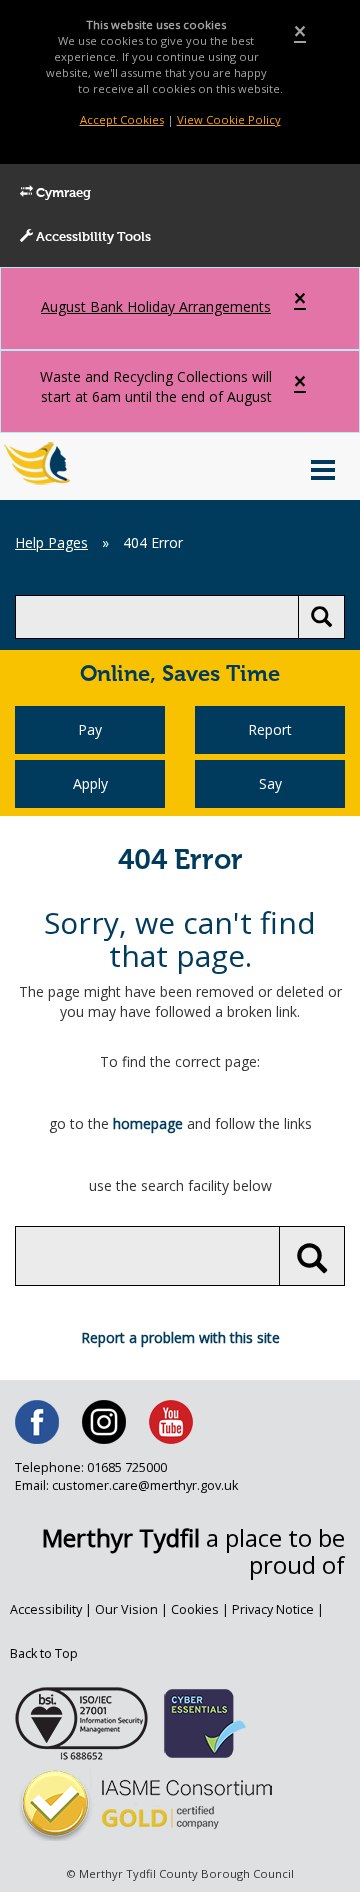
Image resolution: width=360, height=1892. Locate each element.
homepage (148, 1123)
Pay (90, 729)
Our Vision (126, 1609)
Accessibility (46, 1609)
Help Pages (51, 542)
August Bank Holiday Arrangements (156, 306)
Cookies (195, 1609)
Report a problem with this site (180, 1337)
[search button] (321, 617)
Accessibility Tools (92, 237)
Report (270, 729)
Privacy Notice (273, 1609)
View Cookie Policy (229, 119)
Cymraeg (62, 193)
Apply (90, 783)
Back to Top (44, 1653)
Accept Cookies (122, 119)
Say (270, 783)
